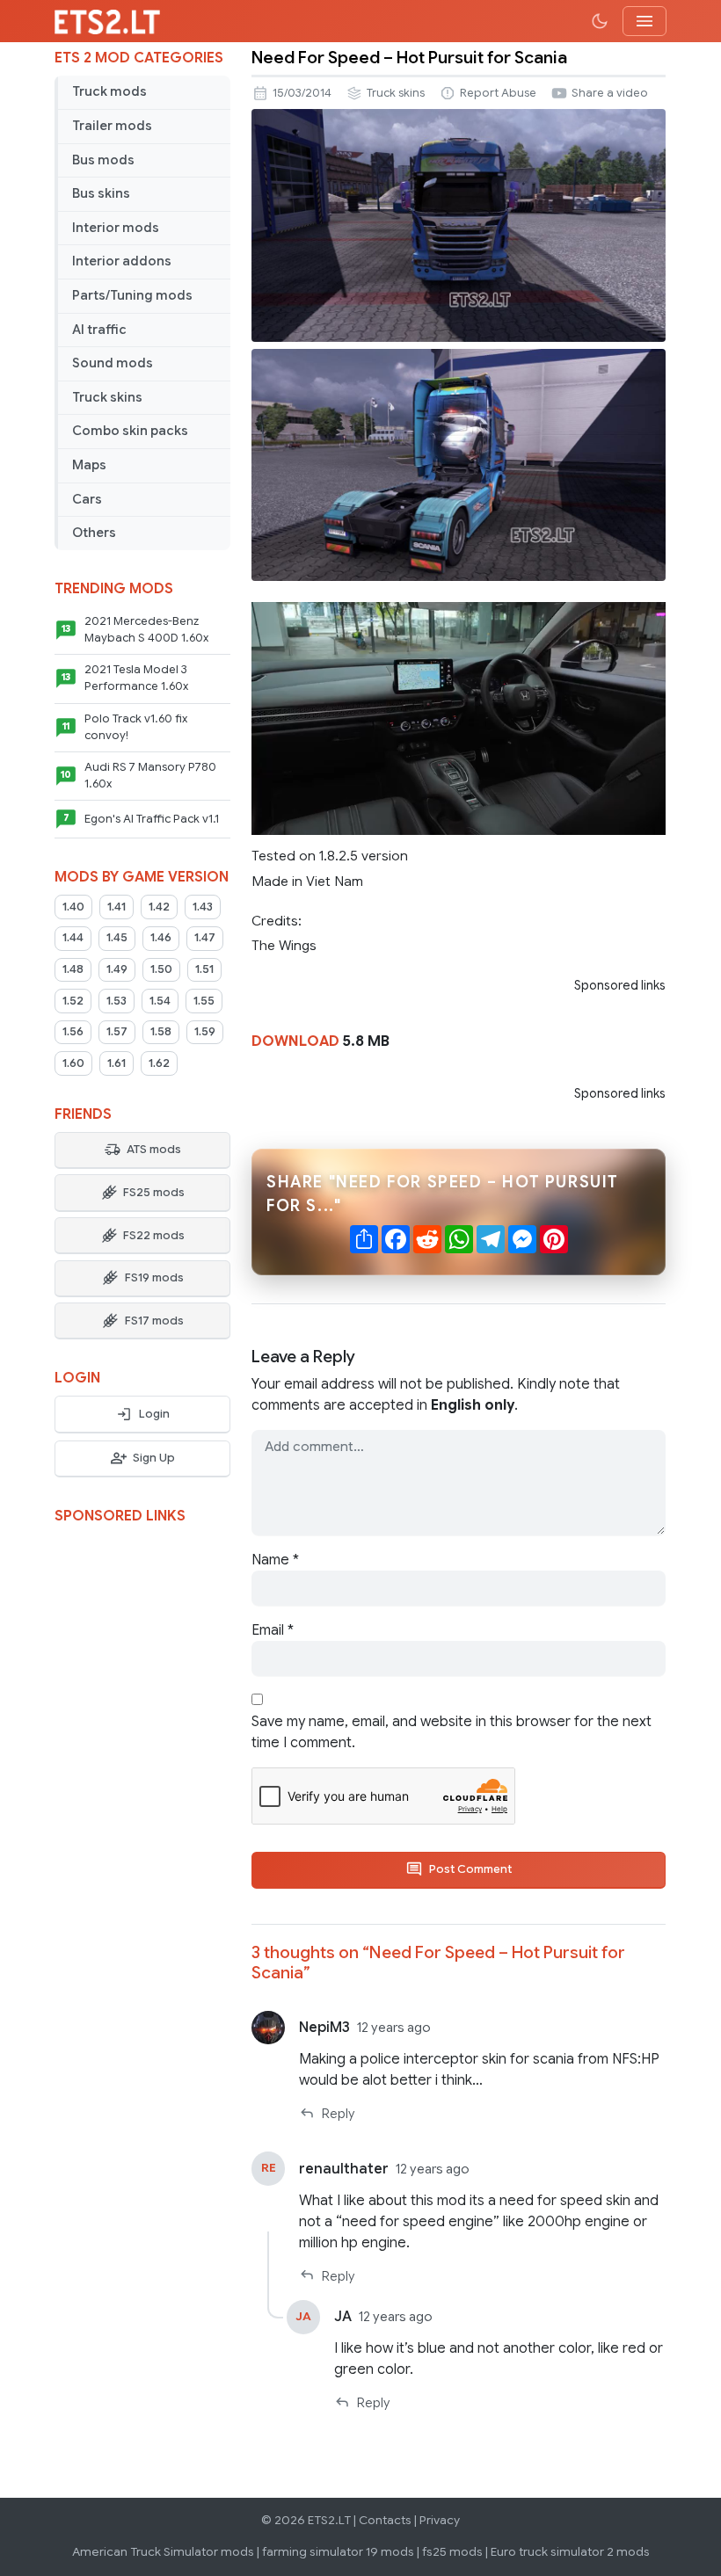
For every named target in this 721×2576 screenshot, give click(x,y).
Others (94, 533)
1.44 (73, 938)
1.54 (160, 1001)
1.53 (117, 1001)
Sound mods (113, 363)
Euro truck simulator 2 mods (570, 2552)
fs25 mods (452, 2552)
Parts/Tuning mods (132, 295)
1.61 (117, 1063)
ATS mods (154, 1150)
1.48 (73, 969)
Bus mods (103, 160)
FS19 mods (154, 1278)
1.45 (117, 938)
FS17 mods (154, 1321)
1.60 (73, 1063)
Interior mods (116, 228)
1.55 (204, 1001)
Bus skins (101, 193)
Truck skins (107, 397)
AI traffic (99, 330)
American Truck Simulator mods (163, 2552)
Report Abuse (498, 93)
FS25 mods (154, 1193)
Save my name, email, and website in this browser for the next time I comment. (452, 1732)
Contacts (385, 2520)
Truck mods (109, 91)
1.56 (73, 1032)
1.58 (161, 1032)
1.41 (117, 907)
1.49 (117, 969)
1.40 (73, 907)
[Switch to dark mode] (600, 21)
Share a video (610, 93)
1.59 (205, 1032)
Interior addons (122, 261)
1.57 (117, 1032)
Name (275, 1560)
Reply (338, 2114)
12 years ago (394, 2028)
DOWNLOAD (295, 1041)
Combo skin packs (130, 431)
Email (273, 1630)
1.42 (159, 907)
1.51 (204, 969)
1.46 (161, 938)
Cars (87, 499)
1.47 (205, 938)
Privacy (440, 2520)
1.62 (159, 1063)
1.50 (161, 969)
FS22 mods (154, 1236)
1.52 (73, 1001)
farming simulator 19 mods (338, 2552)
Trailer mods (112, 126)
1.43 (203, 907)
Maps (89, 465)
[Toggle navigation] (645, 21)
